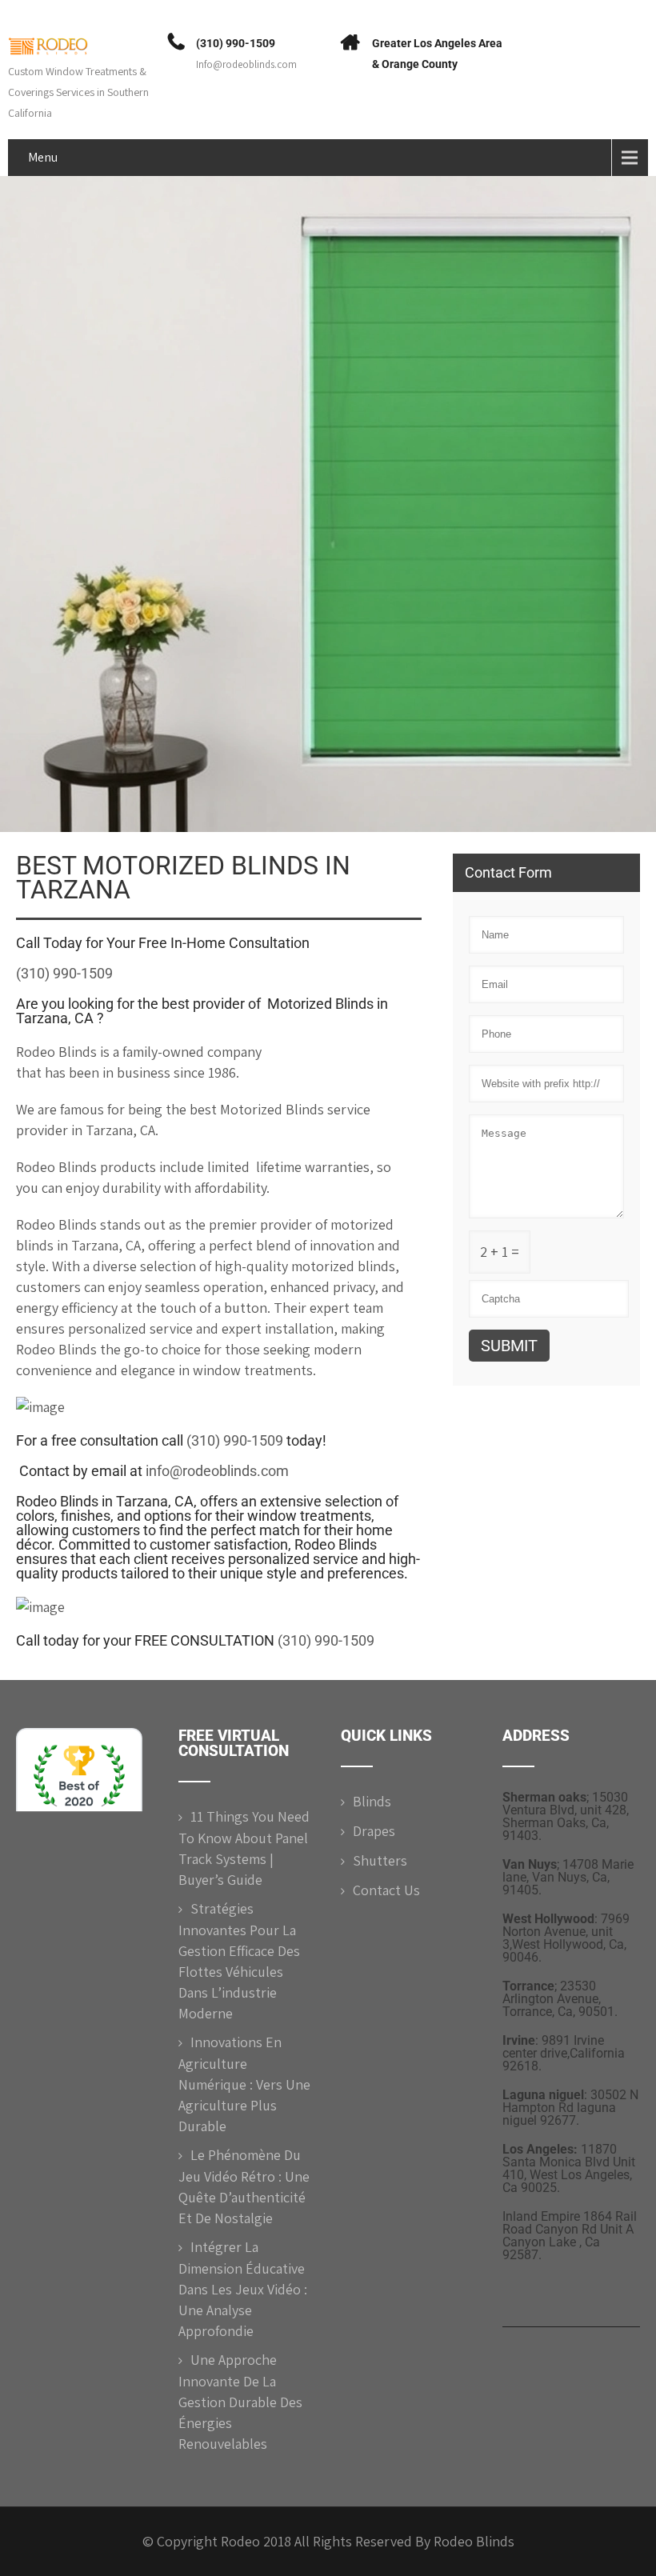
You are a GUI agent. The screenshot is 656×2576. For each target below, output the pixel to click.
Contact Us (386, 1890)
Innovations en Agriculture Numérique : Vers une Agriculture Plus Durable (244, 2084)
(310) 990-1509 (236, 43)
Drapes (374, 1831)
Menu (43, 157)
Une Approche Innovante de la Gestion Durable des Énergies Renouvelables (240, 2402)
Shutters (380, 1860)
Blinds (372, 1801)
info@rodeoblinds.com (217, 1471)
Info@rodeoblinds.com (246, 64)
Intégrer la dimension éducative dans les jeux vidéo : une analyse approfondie (243, 2289)
